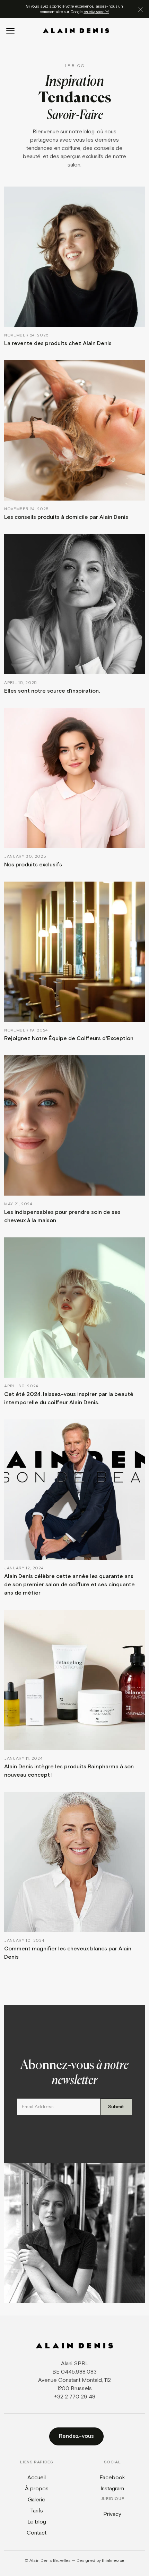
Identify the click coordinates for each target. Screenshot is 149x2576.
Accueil (37, 2478)
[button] (10, 31)
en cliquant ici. (96, 12)
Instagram (112, 2489)
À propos (37, 2489)
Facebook (112, 2478)
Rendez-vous (76, 2436)
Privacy (112, 2514)
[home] (76, 31)
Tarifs (37, 2511)
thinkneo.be (113, 2561)
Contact (37, 2533)
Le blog (37, 2522)
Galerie (37, 2500)
